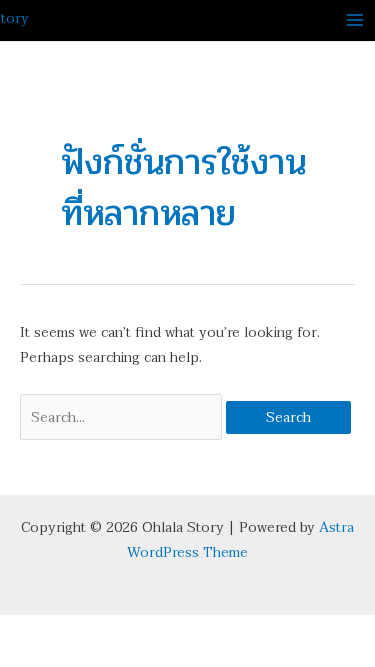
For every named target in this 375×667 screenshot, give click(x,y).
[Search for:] (123, 417)
